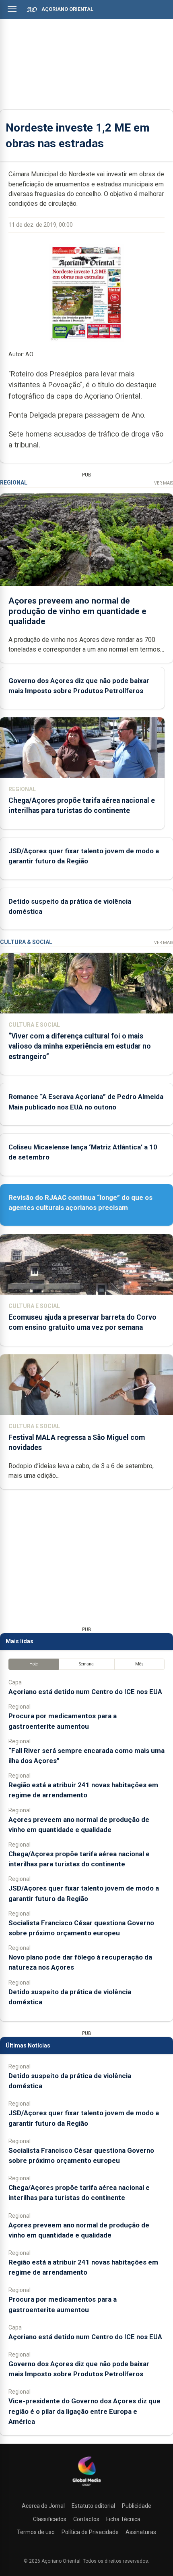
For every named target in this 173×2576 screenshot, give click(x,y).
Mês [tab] (139, 1664)
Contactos (86, 2519)
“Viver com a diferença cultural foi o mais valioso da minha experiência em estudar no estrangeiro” (80, 1046)
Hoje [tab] (34, 1664)
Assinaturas (141, 2532)
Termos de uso (36, 2532)
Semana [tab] (86, 1664)
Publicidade (137, 2506)
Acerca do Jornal (43, 2506)
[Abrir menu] (12, 9)
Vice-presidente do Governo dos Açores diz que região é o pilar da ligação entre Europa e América (84, 2411)
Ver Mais (164, 483)
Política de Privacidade (90, 2532)
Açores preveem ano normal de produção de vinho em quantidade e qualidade (77, 611)
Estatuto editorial (93, 2506)
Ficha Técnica (123, 2519)
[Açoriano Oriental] (86, 2487)
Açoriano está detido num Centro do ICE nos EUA (85, 1692)
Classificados (50, 2519)
